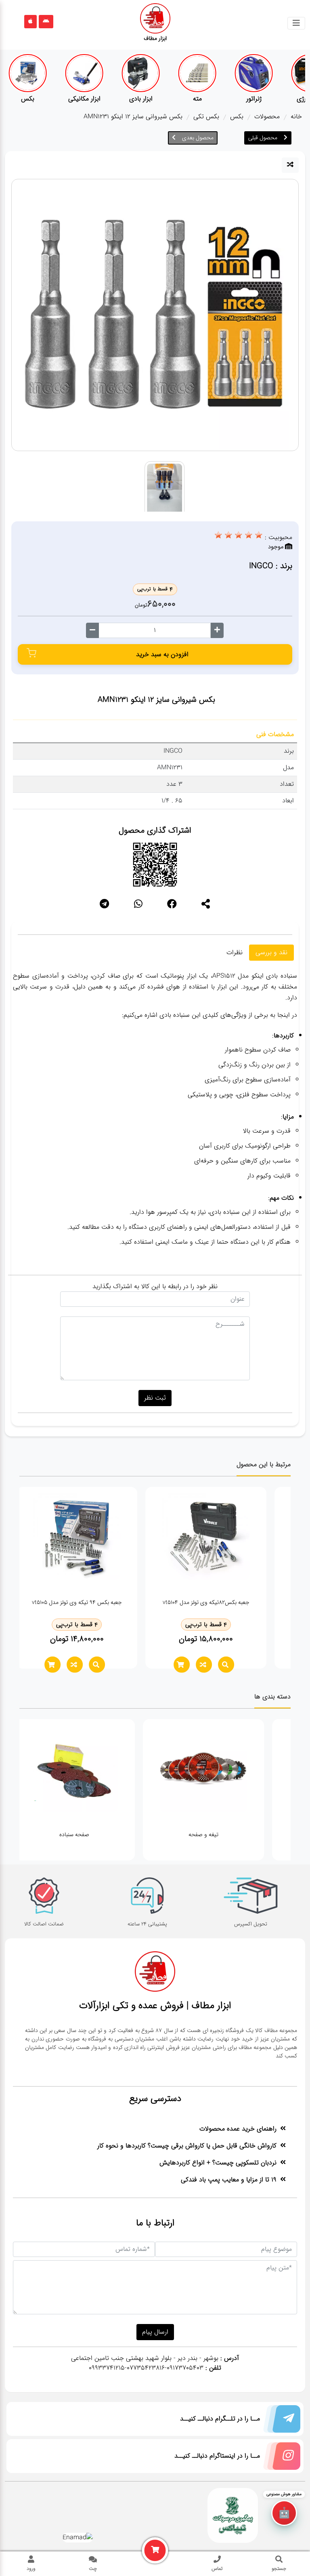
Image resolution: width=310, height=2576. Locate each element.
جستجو (279, 2568)
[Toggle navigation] (296, 23)
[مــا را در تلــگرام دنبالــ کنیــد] (280, 2421)
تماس (217, 2568)
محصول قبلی (263, 138)
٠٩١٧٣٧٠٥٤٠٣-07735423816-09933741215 (146, 2368)
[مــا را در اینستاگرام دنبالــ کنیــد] (280, 2458)
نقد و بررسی (271, 952)
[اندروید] (46, 22)
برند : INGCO (271, 566)
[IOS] (30, 22)
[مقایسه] (290, 165)
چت (93, 2568)
